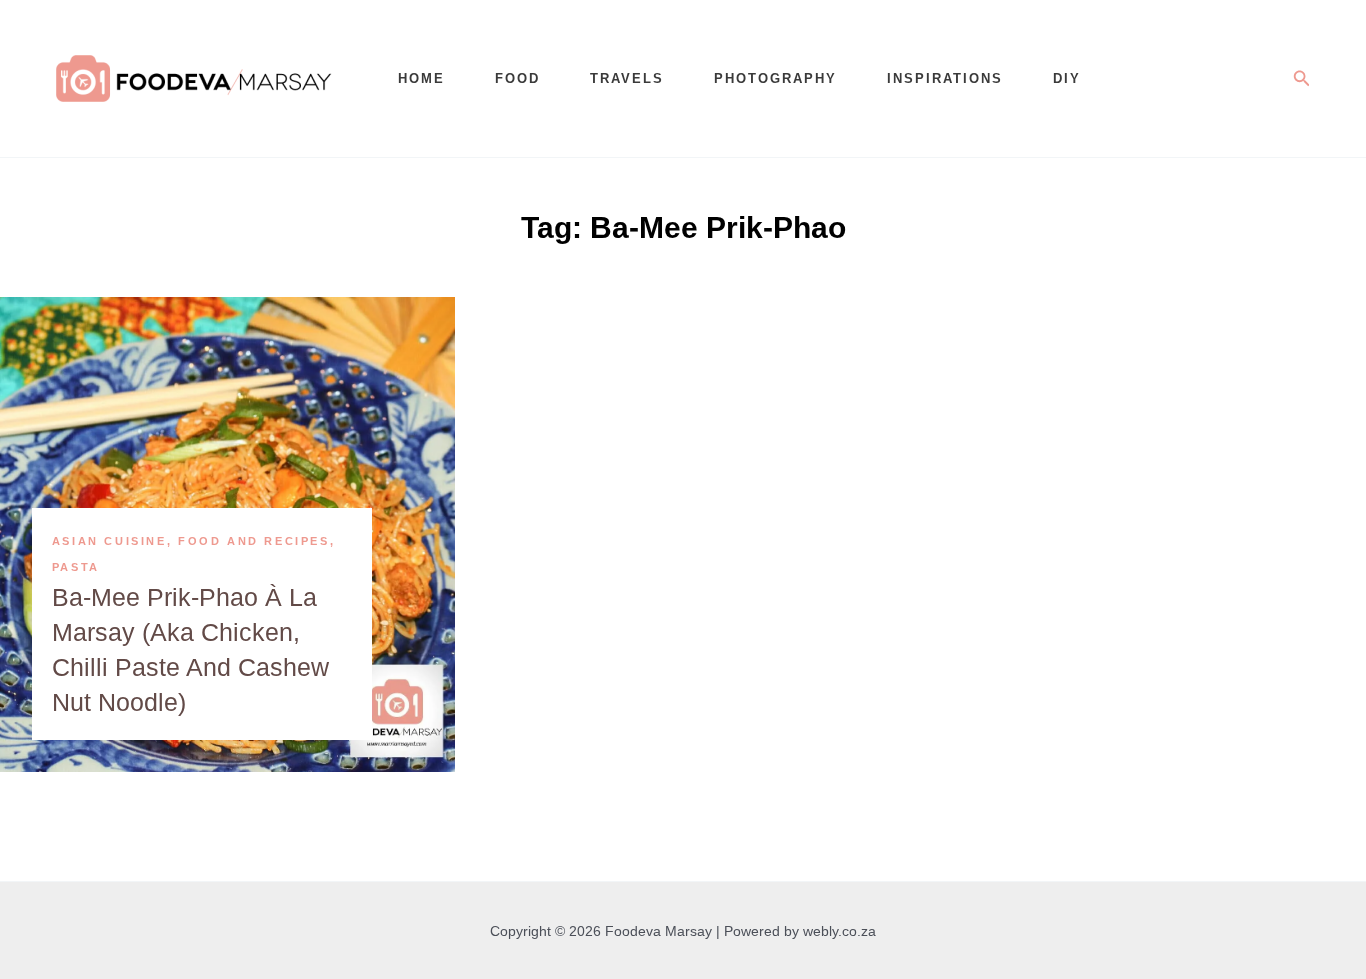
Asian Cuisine (109, 541)
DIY (1067, 78)
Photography (775, 78)
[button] (1302, 79)
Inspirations (945, 78)
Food (517, 78)
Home (421, 78)
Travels (627, 78)
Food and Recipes (254, 541)
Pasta (76, 567)
